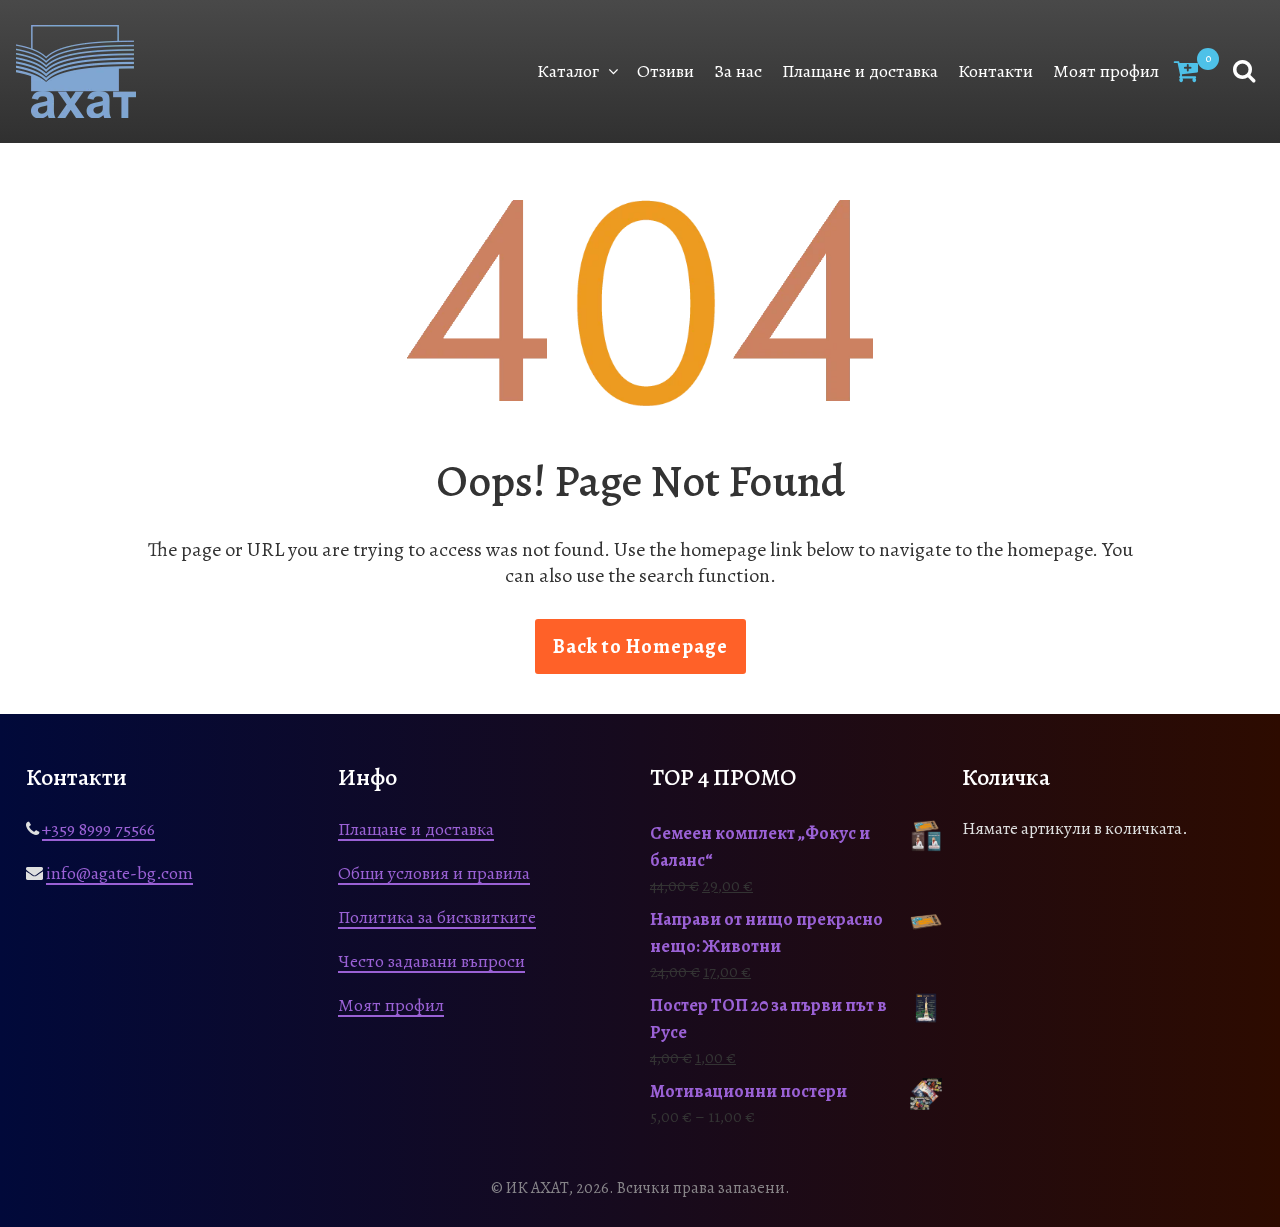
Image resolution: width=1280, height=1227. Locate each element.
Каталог (568, 71)
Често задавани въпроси (431, 961)
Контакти (995, 71)
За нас (738, 71)
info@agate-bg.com (119, 873)
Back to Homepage (640, 646)
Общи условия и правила (434, 873)
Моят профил (1106, 71)
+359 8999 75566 (98, 829)
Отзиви (665, 71)
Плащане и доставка (860, 71)
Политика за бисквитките (437, 917)
